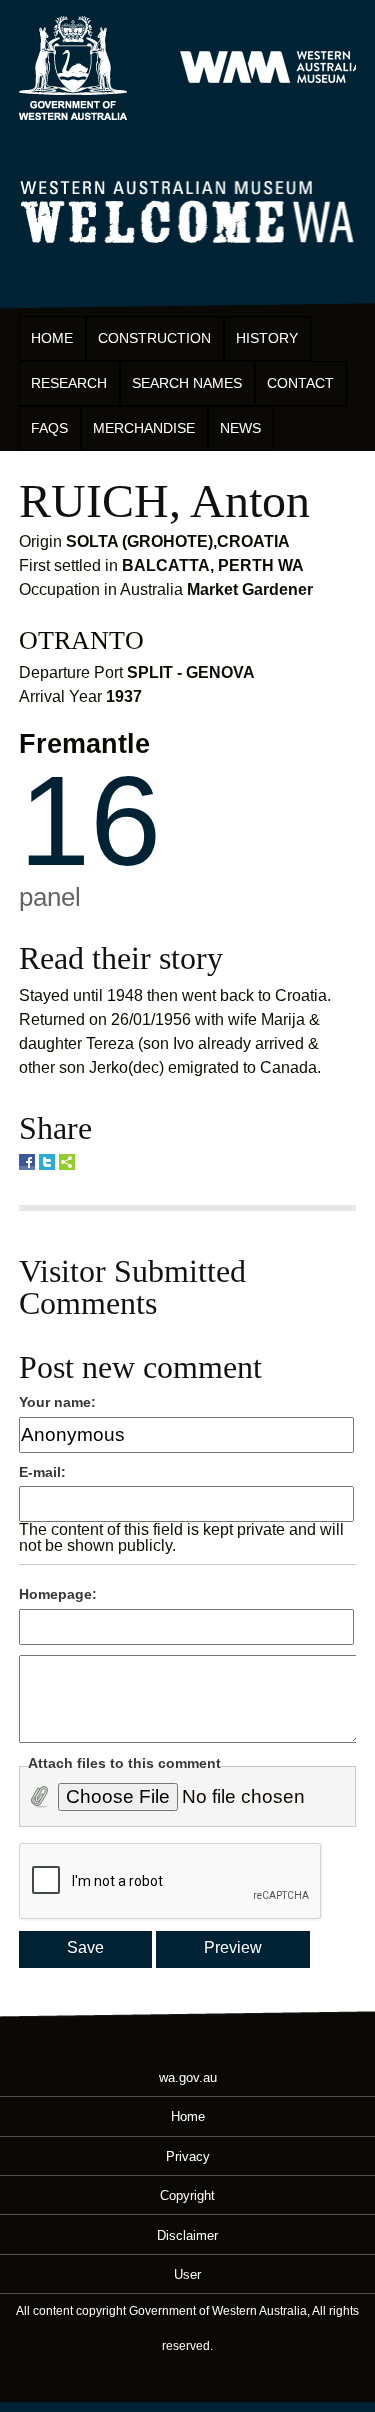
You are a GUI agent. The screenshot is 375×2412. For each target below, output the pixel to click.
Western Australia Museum (73, 68)
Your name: (57, 1402)
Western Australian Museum (274, 68)
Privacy (188, 2155)
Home (52, 338)
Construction (154, 338)
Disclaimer (187, 2234)
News (240, 428)
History (267, 338)
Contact (300, 383)
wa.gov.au (188, 2077)
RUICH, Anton (164, 500)
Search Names (187, 383)
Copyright (187, 2195)
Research (69, 383)
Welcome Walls (188, 208)
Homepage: (58, 1594)
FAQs (49, 428)
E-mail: (42, 1472)
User (187, 2273)
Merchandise (144, 428)
